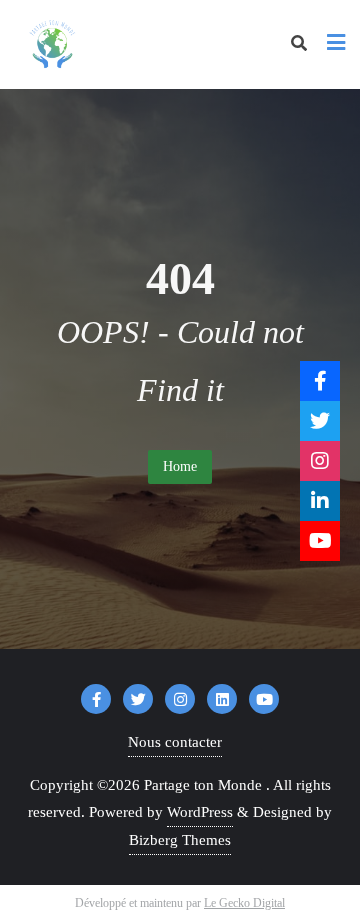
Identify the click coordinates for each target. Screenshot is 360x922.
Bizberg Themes (180, 840)
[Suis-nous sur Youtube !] (320, 541)
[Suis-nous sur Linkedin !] (320, 501)
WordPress (200, 812)
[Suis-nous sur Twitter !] (320, 421)
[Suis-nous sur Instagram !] (320, 461)
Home (180, 466)
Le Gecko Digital (244, 903)
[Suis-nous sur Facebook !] (320, 381)
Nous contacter (175, 742)
